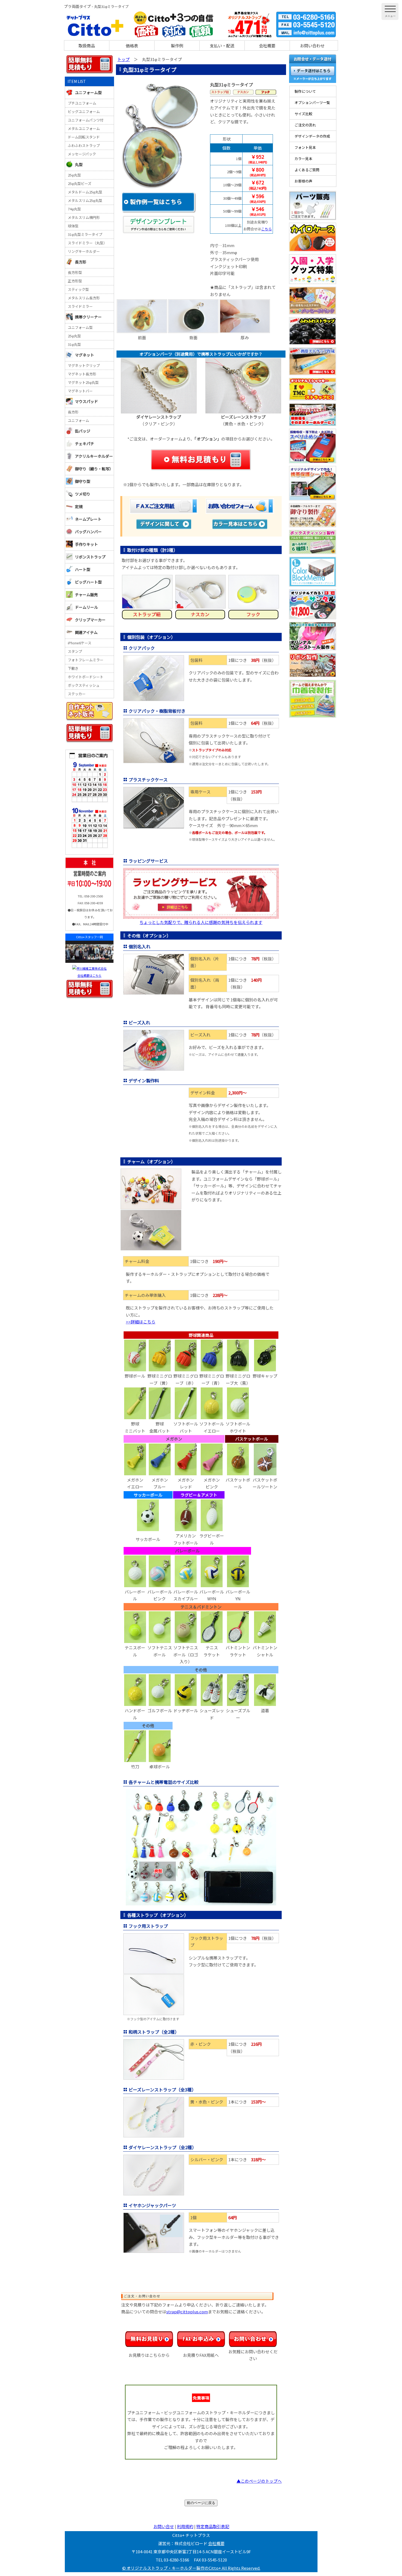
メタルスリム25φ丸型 (85, 200)
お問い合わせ (312, 46)
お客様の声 (303, 181)
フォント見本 (305, 147)
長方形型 (75, 272)
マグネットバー (80, 391)
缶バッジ (83, 431)
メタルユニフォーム (84, 128)
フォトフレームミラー (86, 660)
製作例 (177, 46)
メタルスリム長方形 (84, 298)
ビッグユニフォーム (84, 111)
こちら (266, 229)
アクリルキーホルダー (94, 456)
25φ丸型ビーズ (80, 183)
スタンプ (75, 651)
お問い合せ (164, 2526)
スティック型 (78, 289)
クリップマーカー (90, 620)
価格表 (132, 46)
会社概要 (267, 46)
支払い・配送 (222, 46)
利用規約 (185, 2526)
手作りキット (86, 544)
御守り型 (83, 481)
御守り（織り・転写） (94, 469)
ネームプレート (88, 519)
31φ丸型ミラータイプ (85, 234)
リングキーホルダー (84, 251)
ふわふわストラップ (84, 145)
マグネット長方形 (82, 374)
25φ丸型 (74, 175)
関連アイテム (86, 632)
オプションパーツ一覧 (312, 102)
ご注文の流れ (305, 125)
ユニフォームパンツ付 (86, 120)
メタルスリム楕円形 (84, 217)
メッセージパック (82, 154)
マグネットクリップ (84, 365)
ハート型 (83, 569)
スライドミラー (80, 306)
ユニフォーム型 (88, 92)
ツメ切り (83, 494)
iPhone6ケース (80, 643)
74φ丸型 (74, 209)
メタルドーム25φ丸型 (85, 192)
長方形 (81, 262)
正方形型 (75, 281)
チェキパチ (85, 444)
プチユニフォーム (82, 103)
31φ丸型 (74, 344)
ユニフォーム (78, 420)
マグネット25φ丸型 (83, 382)
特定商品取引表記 (213, 2526)
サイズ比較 (303, 114)
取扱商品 (87, 46)
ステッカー (77, 694)
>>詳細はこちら (141, 1322)
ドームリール (86, 607)
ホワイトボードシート (86, 677)
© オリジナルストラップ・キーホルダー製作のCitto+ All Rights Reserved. (191, 2568)
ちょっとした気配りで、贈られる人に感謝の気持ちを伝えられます (201, 922)
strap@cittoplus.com (187, 2312)
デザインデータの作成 (312, 136)
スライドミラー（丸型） (87, 243)
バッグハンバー (88, 532)
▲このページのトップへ (259, 2481)
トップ (123, 59)
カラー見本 (303, 159)
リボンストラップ (90, 557)
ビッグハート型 (88, 582)
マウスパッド (86, 401)
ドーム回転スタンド (84, 137)
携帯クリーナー (88, 317)
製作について (305, 91)
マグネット (85, 355)
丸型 (79, 164)
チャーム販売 (86, 595)
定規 (79, 506)
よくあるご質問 (307, 170)
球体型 (73, 226)
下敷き (73, 668)
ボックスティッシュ (84, 685)
